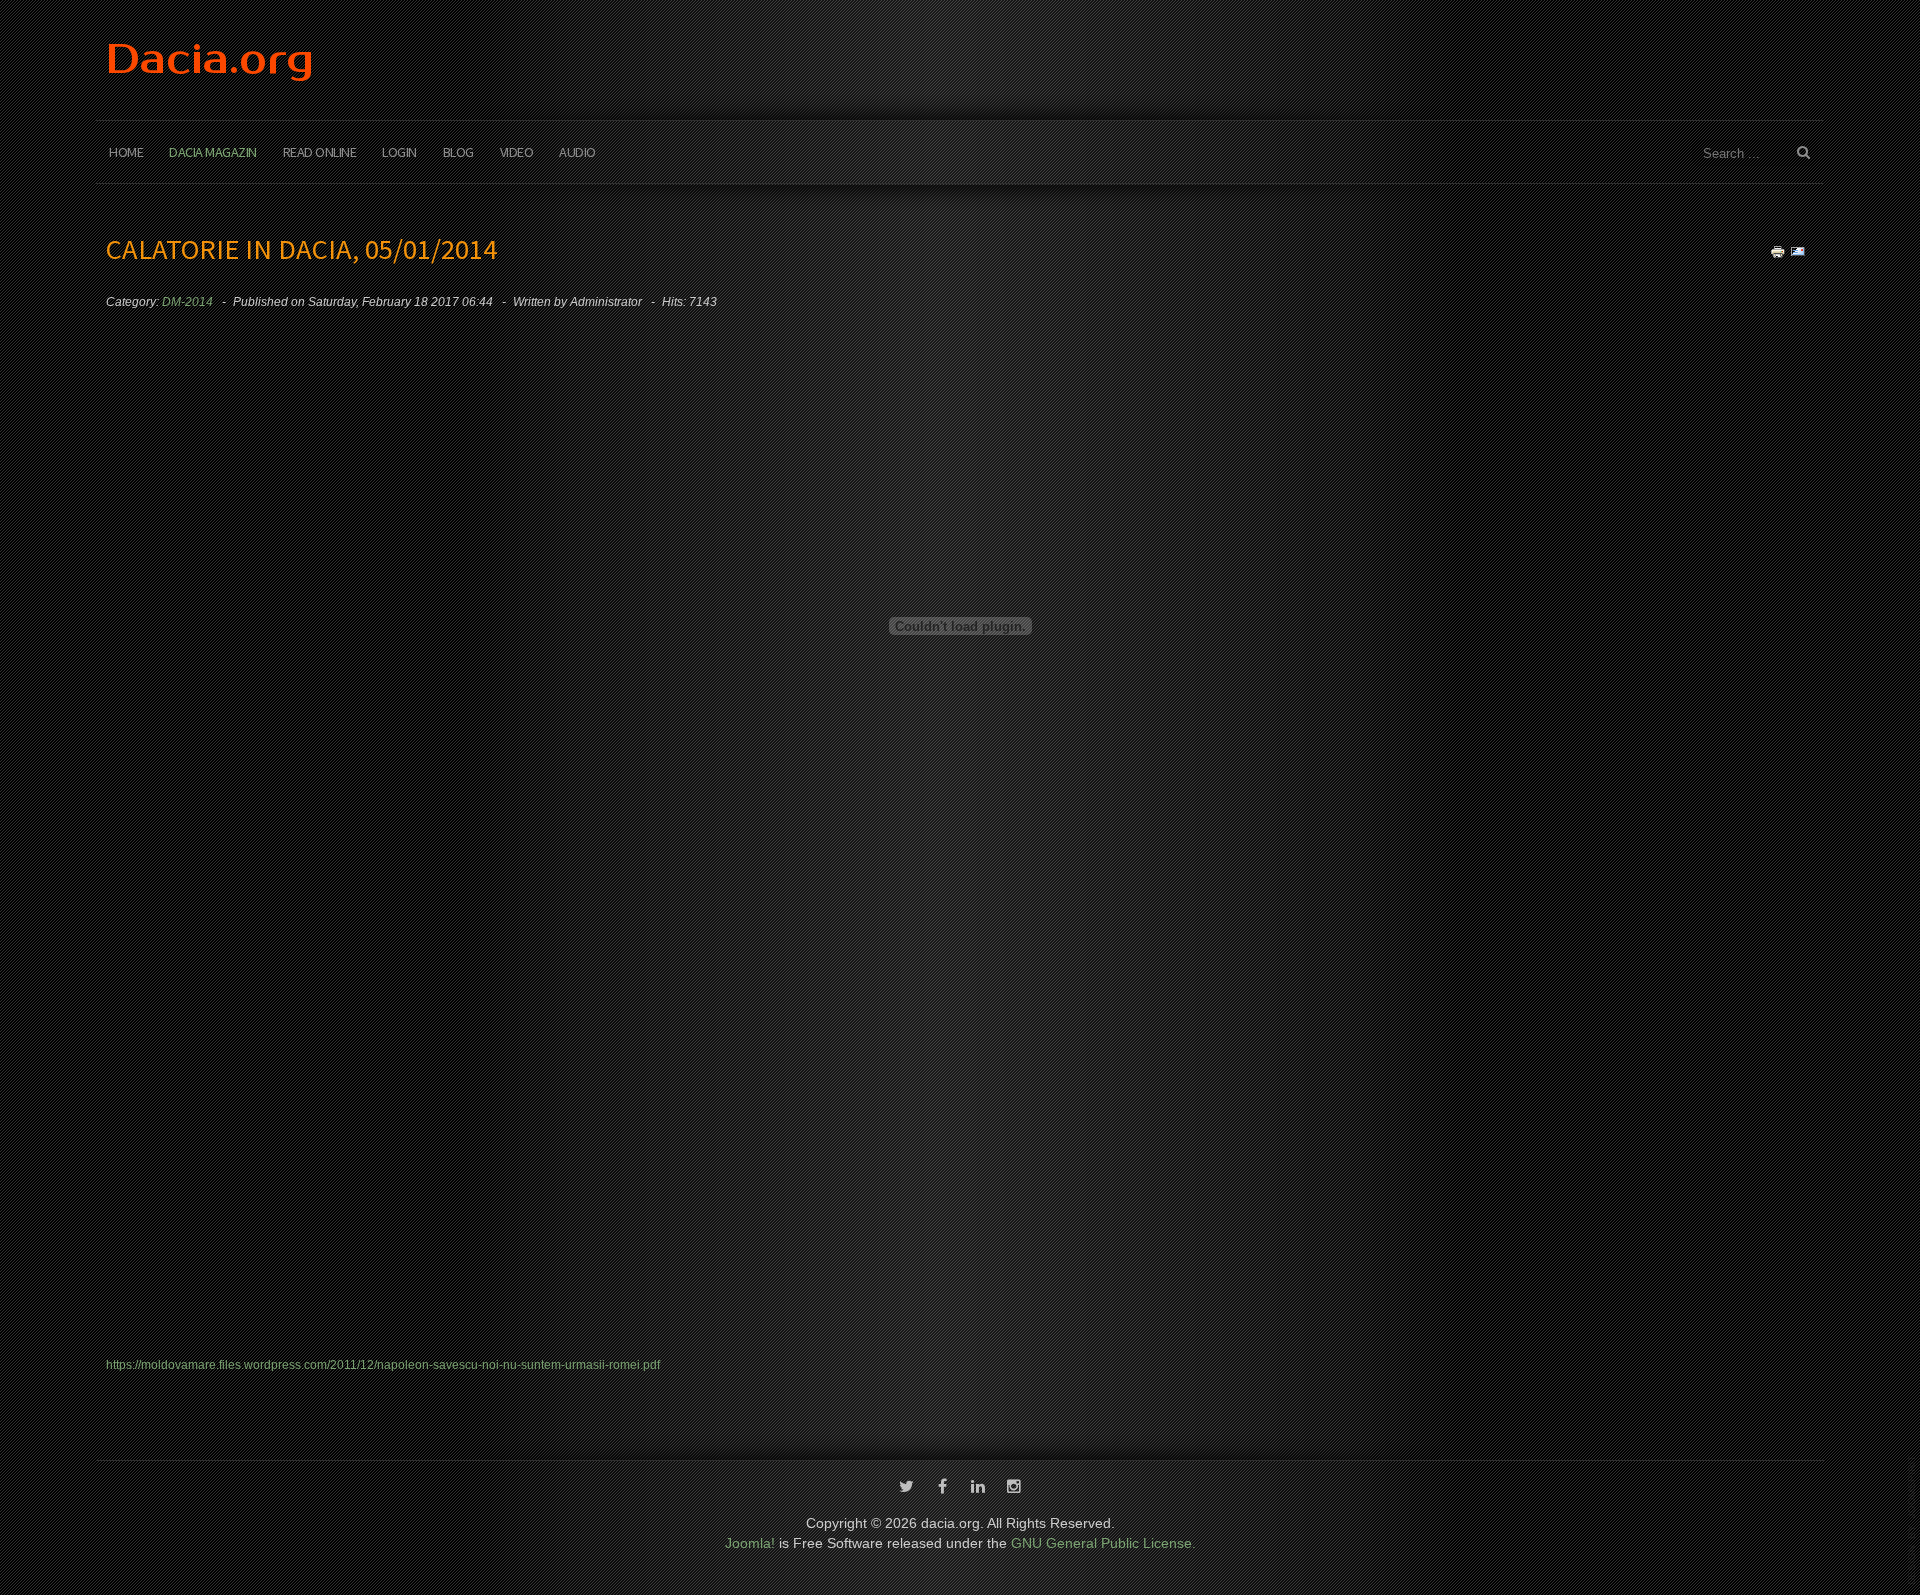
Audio (577, 152)
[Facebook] (942, 1488)
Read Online (320, 152)
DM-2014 (187, 302)
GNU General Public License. (1103, 1542)
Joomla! (750, 1542)
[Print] (1778, 250)
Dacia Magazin (213, 152)
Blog (458, 152)
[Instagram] (1014, 1488)
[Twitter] (906, 1488)
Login (399, 152)
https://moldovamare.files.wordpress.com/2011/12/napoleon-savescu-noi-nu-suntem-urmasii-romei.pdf (383, 1365)
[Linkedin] (978, 1488)
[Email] (1798, 250)
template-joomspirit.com (1912, 1520)
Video (517, 152)
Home (126, 152)
